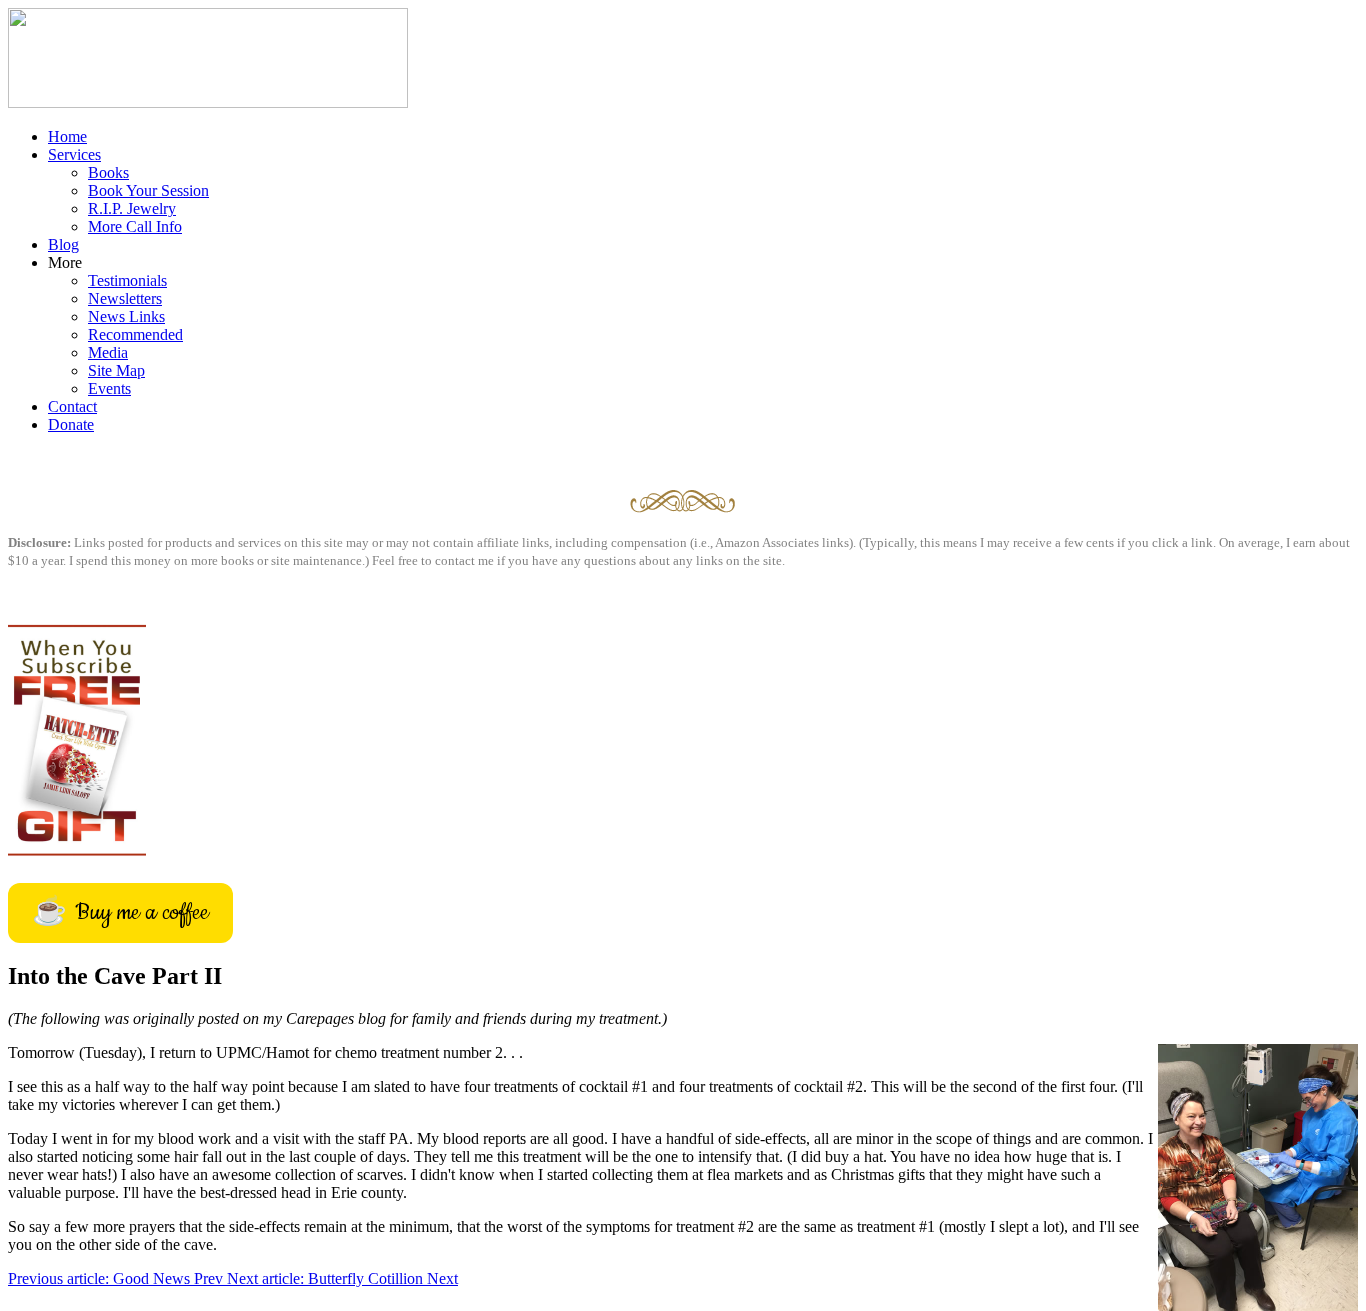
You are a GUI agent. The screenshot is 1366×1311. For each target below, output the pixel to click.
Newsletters (125, 298)
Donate (71, 424)
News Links (126, 316)
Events (109, 388)
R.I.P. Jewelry (132, 208)
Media (108, 352)
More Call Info (135, 226)
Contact (72, 406)
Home (67, 136)
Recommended (135, 334)
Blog (63, 244)
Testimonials (127, 280)
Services (74, 154)
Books (108, 172)
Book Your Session (148, 190)
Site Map (116, 370)
